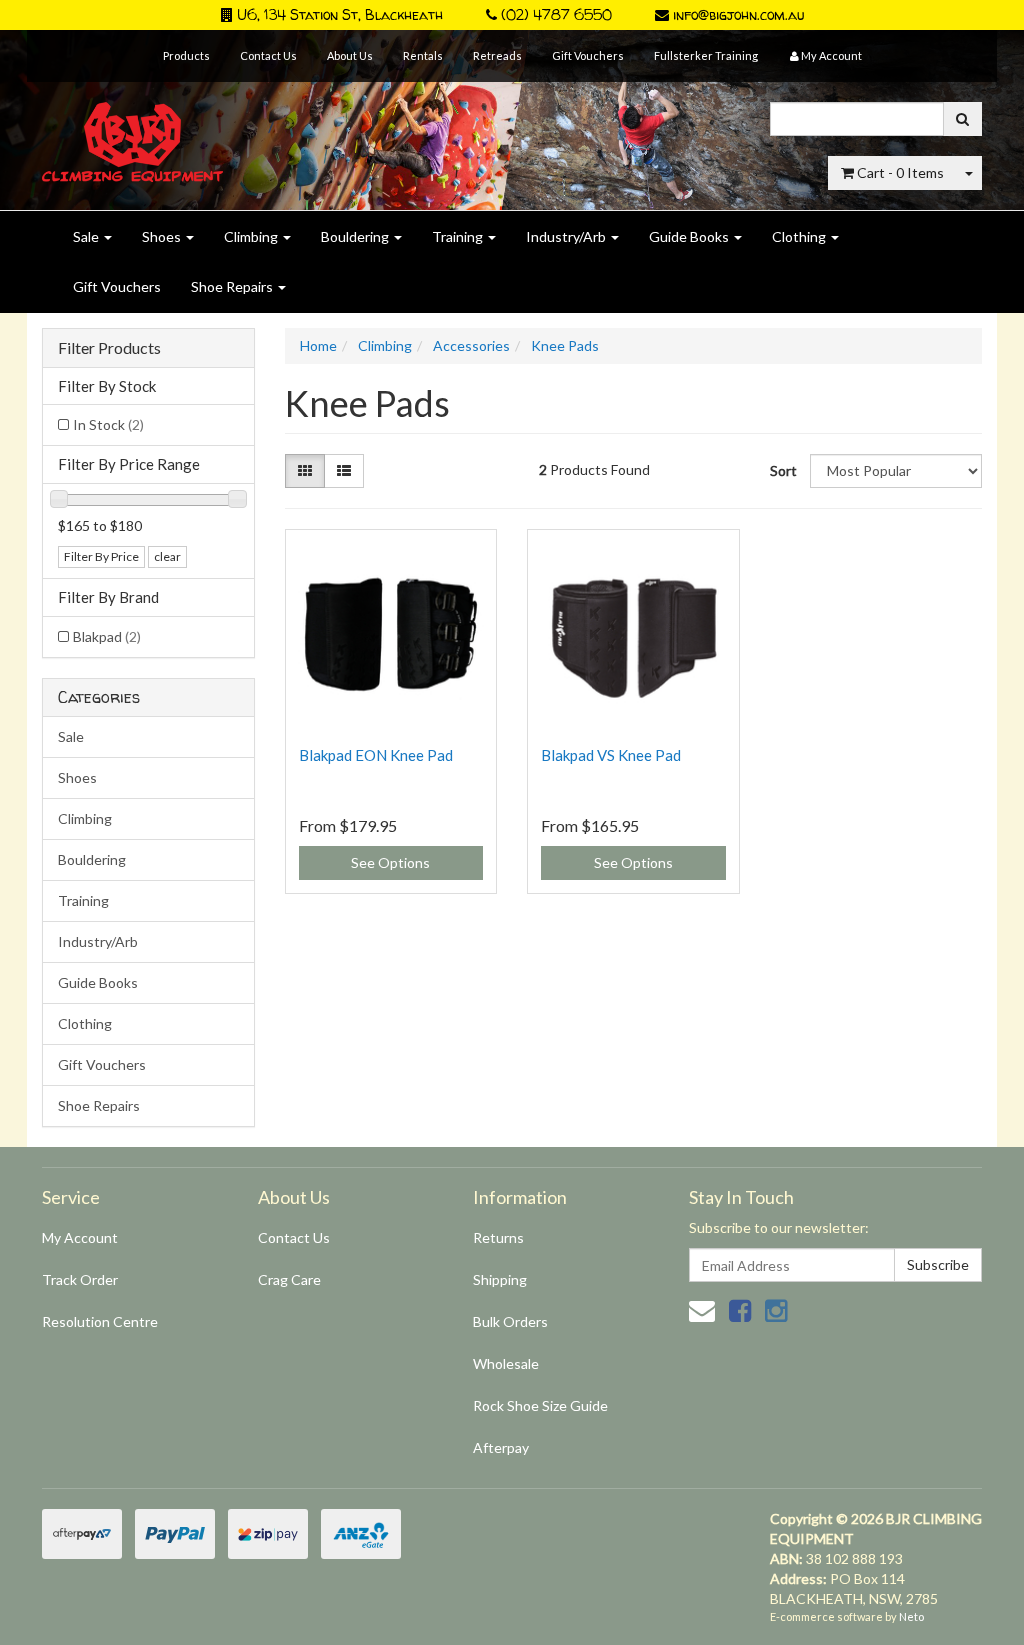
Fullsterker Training (706, 55)
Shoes (163, 236)
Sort (782, 470)
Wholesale (506, 1363)
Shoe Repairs (233, 286)
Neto (911, 1616)
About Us (350, 55)
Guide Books (690, 236)
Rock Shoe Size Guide (540, 1405)
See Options (390, 862)
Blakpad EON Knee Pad (376, 755)
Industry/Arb (567, 236)
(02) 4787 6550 (554, 14)
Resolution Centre (100, 1321)
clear (167, 556)
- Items (900, 172)
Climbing (252, 236)
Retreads (497, 55)
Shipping (500, 1279)
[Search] (962, 119)
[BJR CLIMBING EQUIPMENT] (132, 130)
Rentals (423, 55)
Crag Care (289, 1279)
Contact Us (268, 55)
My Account (80, 1237)
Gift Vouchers (588, 55)
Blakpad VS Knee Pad (611, 755)
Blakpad (107, 636)
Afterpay (501, 1447)
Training (459, 236)
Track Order (80, 1279)
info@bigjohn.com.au (736, 14)
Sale (87, 236)
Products (186, 55)
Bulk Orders (510, 1321)
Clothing (800, 236)
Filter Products (109, 348)
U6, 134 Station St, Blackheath (338, 14)
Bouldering (356, 236)
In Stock (108, 424)
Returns (498, 1237)
